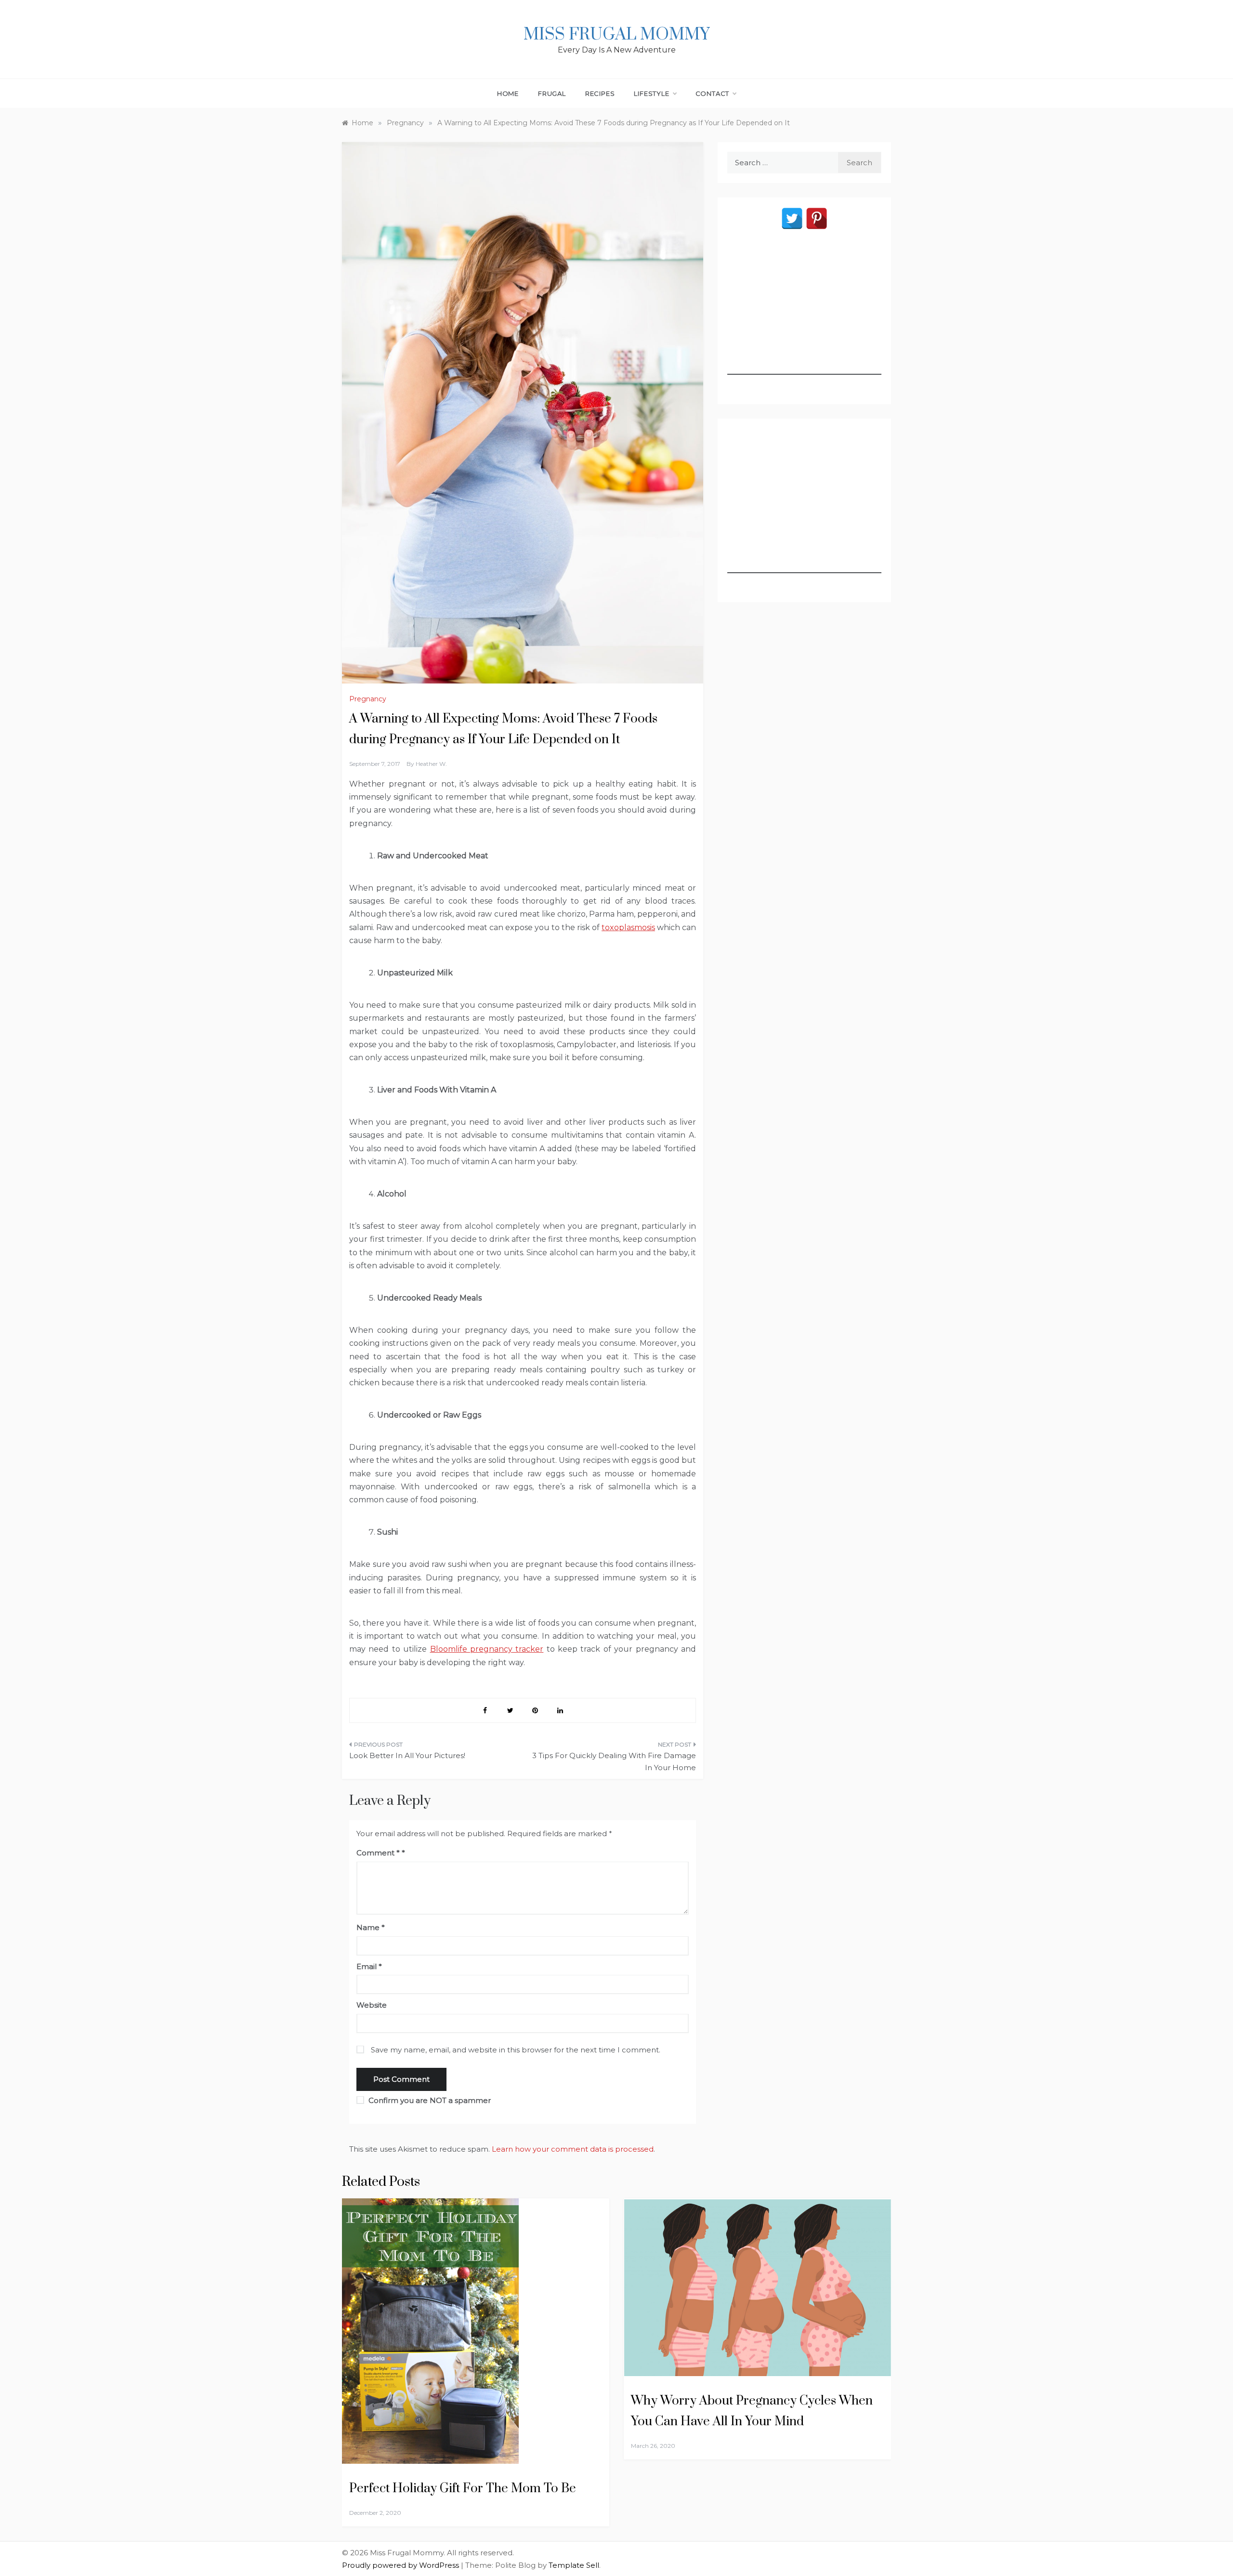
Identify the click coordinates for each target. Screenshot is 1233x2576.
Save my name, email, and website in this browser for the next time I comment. (516, 2050)
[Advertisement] (804, 315)
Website (372, 2005)
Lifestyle (651, 93)
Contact (713, 93)
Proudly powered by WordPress (401, 2565)
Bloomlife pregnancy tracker (487, 1649)
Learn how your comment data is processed (573, 2149)
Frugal (552, 93)
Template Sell (574, 2565)
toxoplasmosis (628, 927)
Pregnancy (368, 699)
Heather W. (431, 764)
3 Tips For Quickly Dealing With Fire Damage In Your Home (614, 1762)
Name (371, 1927)
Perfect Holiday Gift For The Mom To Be (463, 2489)
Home (508, 93)
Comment (378, 1853)
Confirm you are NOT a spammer (429, 2100)
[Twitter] (792, 218)
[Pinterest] (817, 218)
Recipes (600, 93)
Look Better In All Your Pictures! (407, 1755)
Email (369, 1966)
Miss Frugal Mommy (616, 35)
